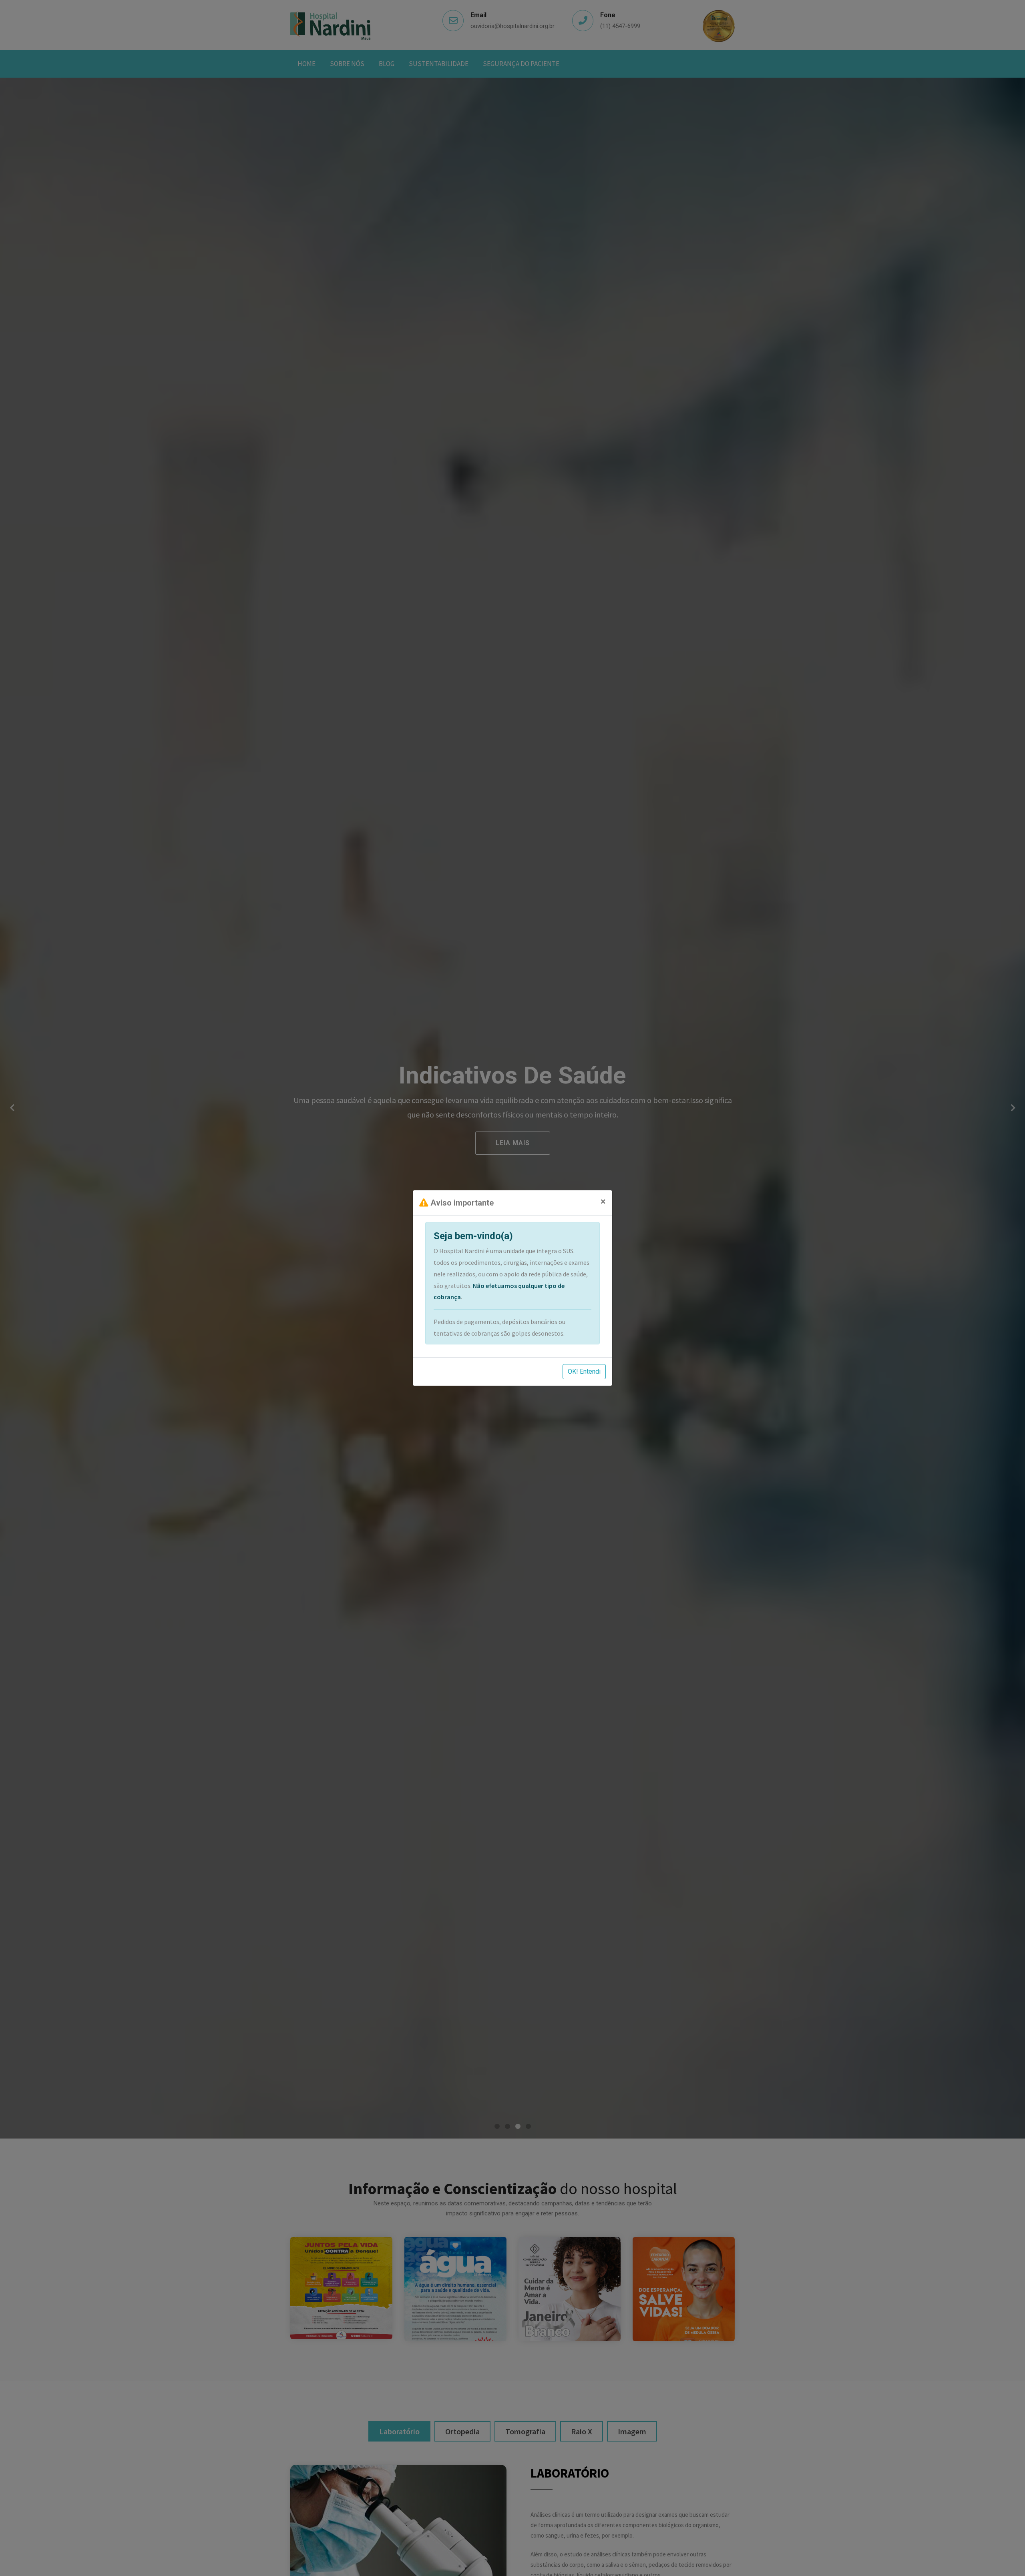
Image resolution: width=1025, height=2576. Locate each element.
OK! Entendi (584, 1371)
